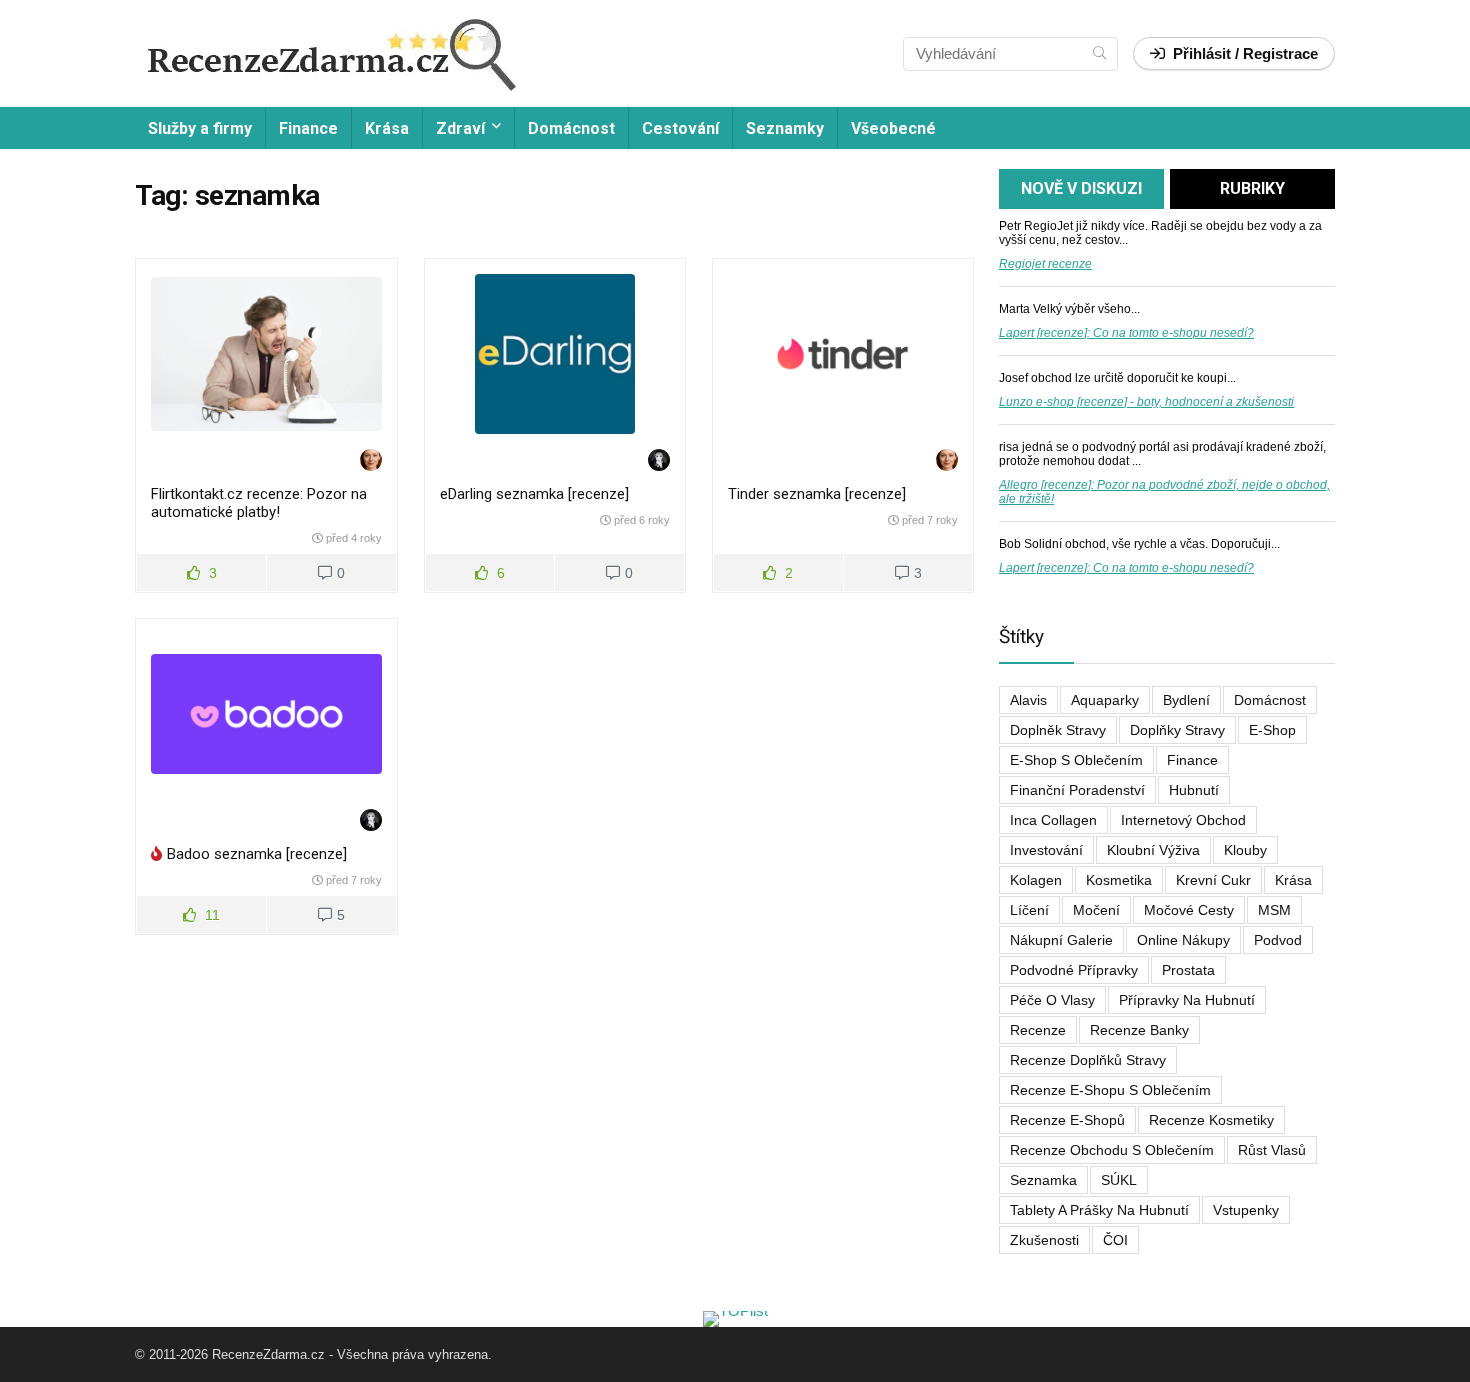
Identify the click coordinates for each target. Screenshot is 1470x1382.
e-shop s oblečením (1076, 760)
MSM (1274, 910)
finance (1192, 760)
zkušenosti (1044, 1240)
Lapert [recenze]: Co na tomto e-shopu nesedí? (1126, 333)
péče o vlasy (1052, 1000)
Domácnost (571, 128)
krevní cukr (1213, 880)
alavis (1028, 700)
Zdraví (460, 128)
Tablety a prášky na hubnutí (1099, 1210)
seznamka (1043, 1180)
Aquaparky (1105, 700)
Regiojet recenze (1045, 264)
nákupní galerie (1061, 940)
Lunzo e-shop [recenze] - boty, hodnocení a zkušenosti (1146, 402)
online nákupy (1183, 940)
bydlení (1186, 700)
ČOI (1115, 1240)
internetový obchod (1183, 820)
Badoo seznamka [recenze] (257, 854)
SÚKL (1119, 1180)
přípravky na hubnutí (1187, 1000)
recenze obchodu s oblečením (1112, 1150)
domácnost (1270, 700)
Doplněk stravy (1058, 730)
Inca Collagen (1053, 820)
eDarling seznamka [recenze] (534, 494)
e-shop (1272, 730)
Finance (308, 128)
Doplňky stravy (1177, 730)
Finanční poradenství (1077, 790)
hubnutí (1194, 790)
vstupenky (1246, 1210)
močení (1096, 910)
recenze (1038, 1030)
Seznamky (785, 128)
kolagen (1036, 880)
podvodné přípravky (1074, 970)
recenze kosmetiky (1211, 1120)
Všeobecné (893, 128)
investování (1046, 850)
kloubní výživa (1153, 850)
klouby (1245, 850)
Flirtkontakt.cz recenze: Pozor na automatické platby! (259, 503)
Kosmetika (1119, 880)
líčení (1029, 910)
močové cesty (1189, 910)
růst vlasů (1272, 1150)
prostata (1188, 970)
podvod (1278, 940)
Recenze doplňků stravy (1088, 1060)
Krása (387, 128)
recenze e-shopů (1067, 1120)
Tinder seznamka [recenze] (817, 494)
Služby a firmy (200, 128)
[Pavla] (659, 461)
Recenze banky (1139, 1030)
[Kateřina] (371, 461)
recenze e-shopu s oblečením (1110, 1090)
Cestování (680, 128)
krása (1293, 880)
